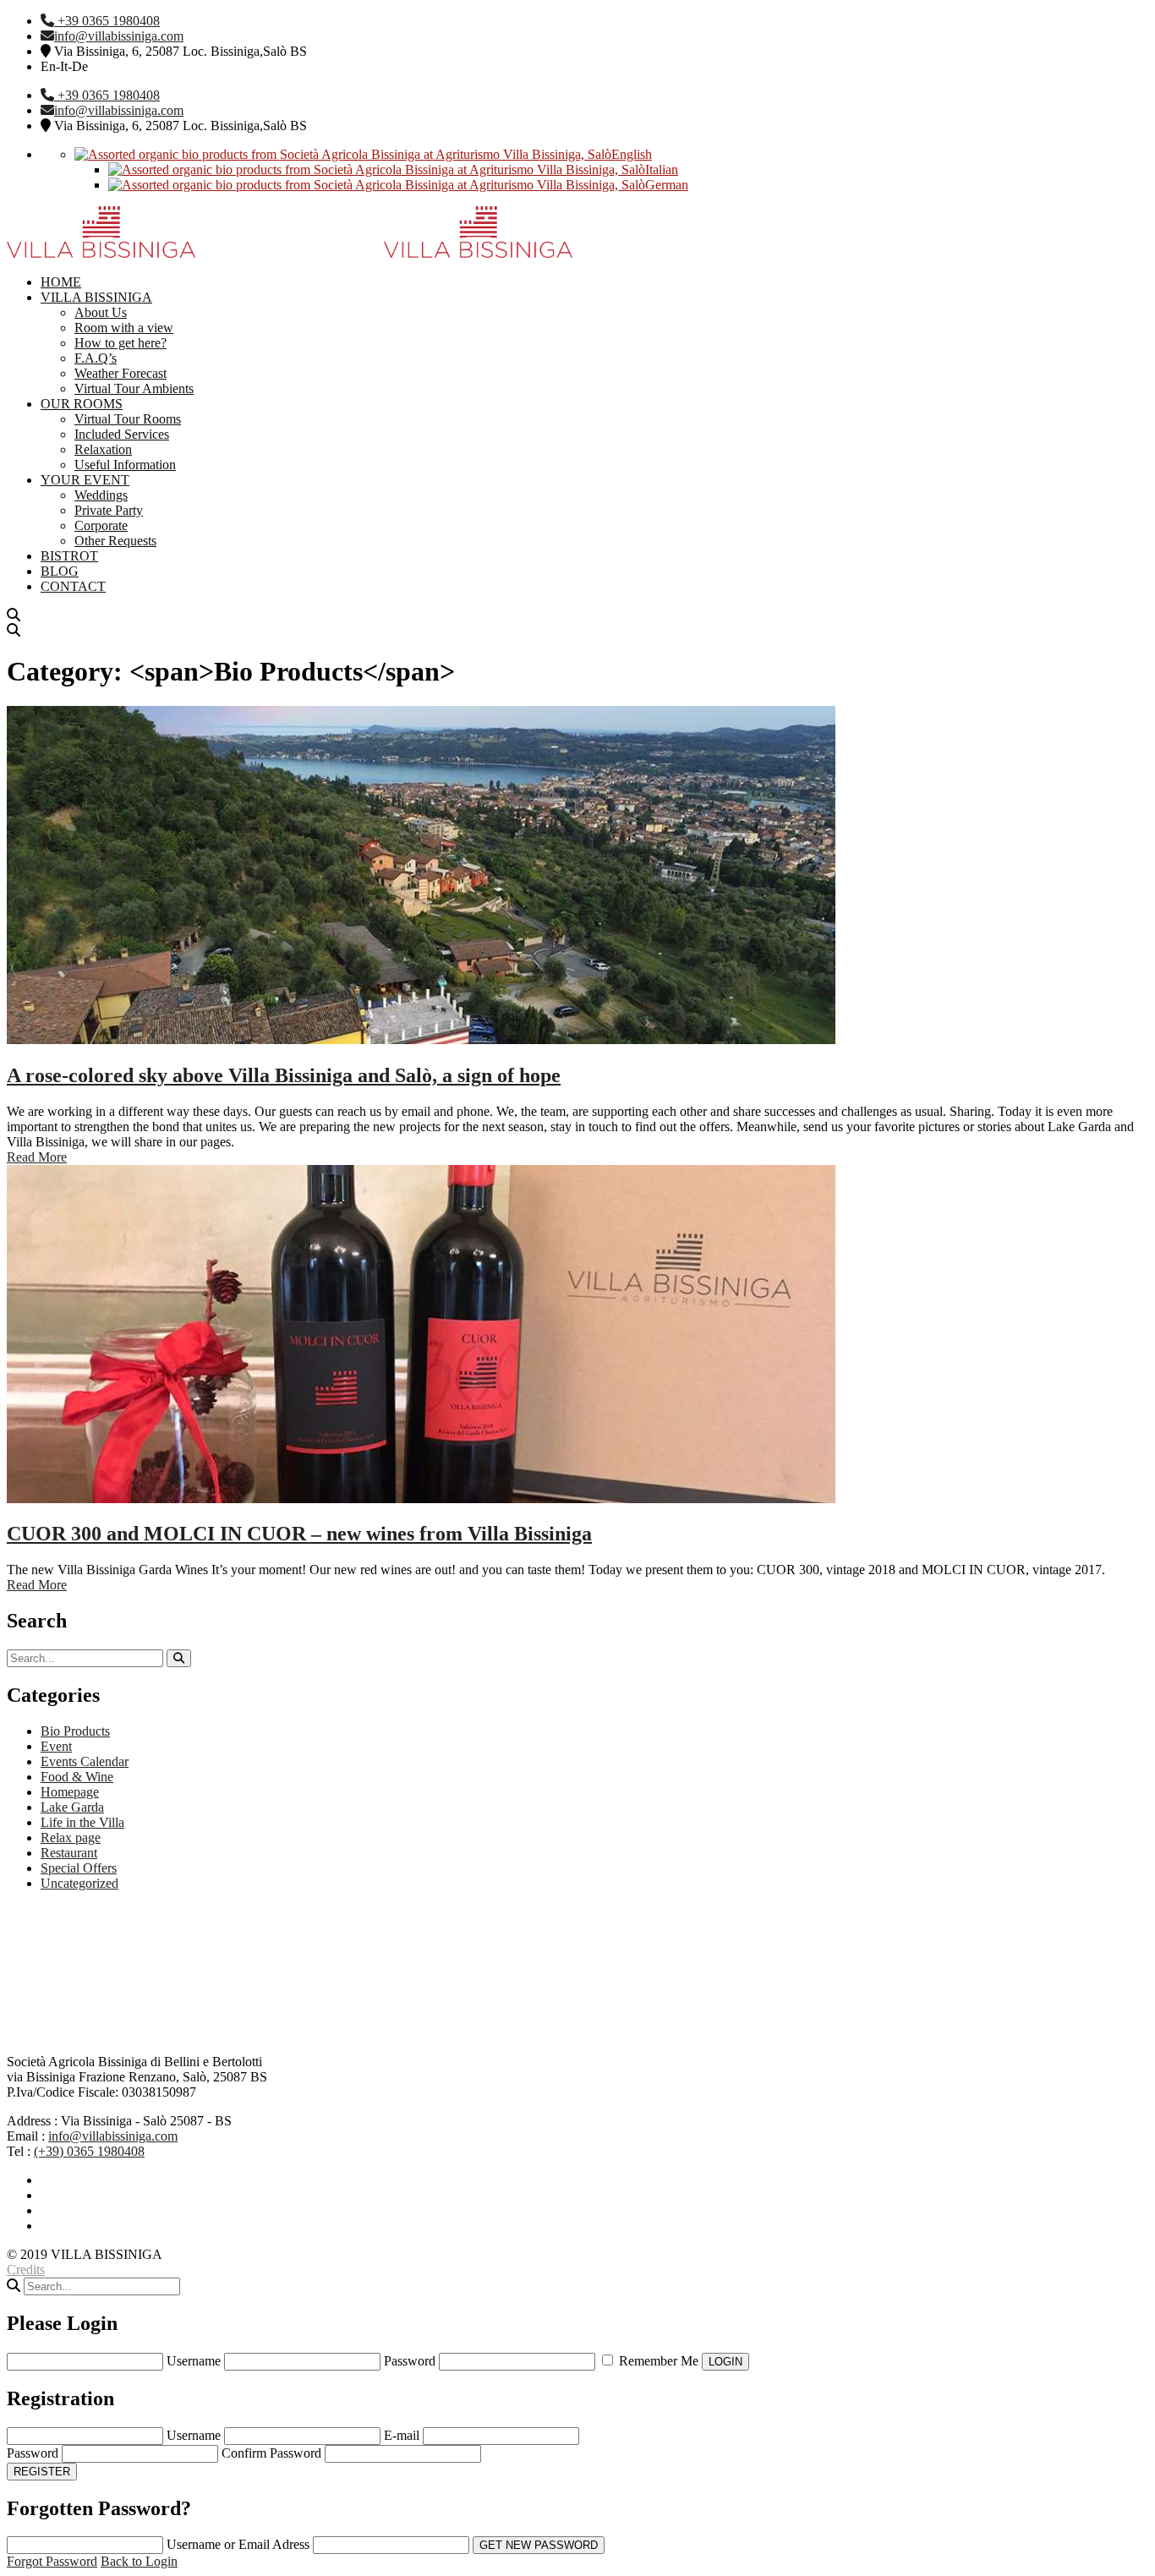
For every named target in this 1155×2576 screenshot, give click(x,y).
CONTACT (73, 586)
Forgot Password (52, 2561)
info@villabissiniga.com (119, 36)
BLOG (60, 571)
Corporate (101, 525)
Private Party (109, 510)
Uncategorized (79, 1883)
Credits (26, 2270)
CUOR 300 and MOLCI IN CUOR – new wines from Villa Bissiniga (299, 1534)
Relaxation (103, 449)
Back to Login (139, 2561)
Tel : (19, 2151)
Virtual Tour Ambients (134, 388)
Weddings (101, 495)
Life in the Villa (82, 1822)
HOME (61, 282)
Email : (26, 2136)
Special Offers (79, 1868)
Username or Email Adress (238, 2544)
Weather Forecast (120, 373)
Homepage (70, 1792)
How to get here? (120, 343)
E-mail (402, 2435)
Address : (32, 2121)
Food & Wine (77, 1777)
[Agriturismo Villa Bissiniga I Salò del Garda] (101, 253)
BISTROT (69, 556)
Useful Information (125, 465)
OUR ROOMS (82, 404)
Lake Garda (72, 1807)
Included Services (122, 434)
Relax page (71, 1838)
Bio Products (75, 1731)
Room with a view (124, 328)
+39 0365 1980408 (107, 21)
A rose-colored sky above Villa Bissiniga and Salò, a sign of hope (284, 1075)
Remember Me (657, 2361)
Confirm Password (271, 2453)
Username (194, 2361)
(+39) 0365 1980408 (89, 2151)
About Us (101, 312)
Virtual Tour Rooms (128, 419)
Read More (37, 1157)
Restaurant (69, 1853)
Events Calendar (85, 1761)
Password (411, 2361)
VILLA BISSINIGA (96, 297)
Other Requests (115, 541)
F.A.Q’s (96, 358)
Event (56, 1746)
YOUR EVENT (85, 480)
